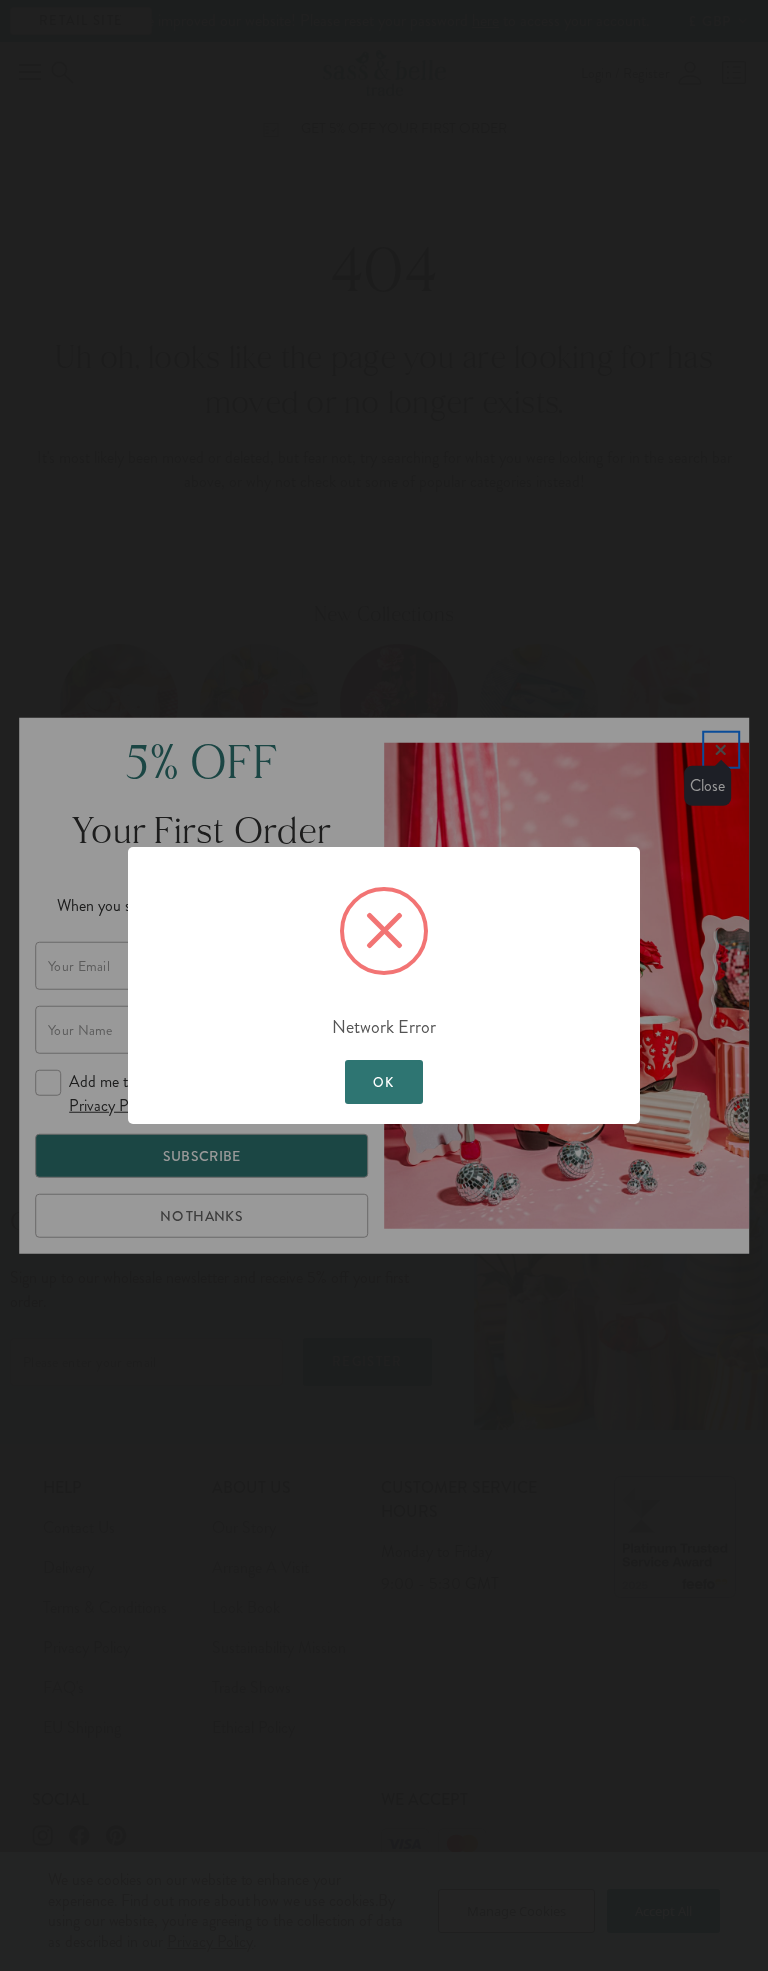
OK (384, 1082)
